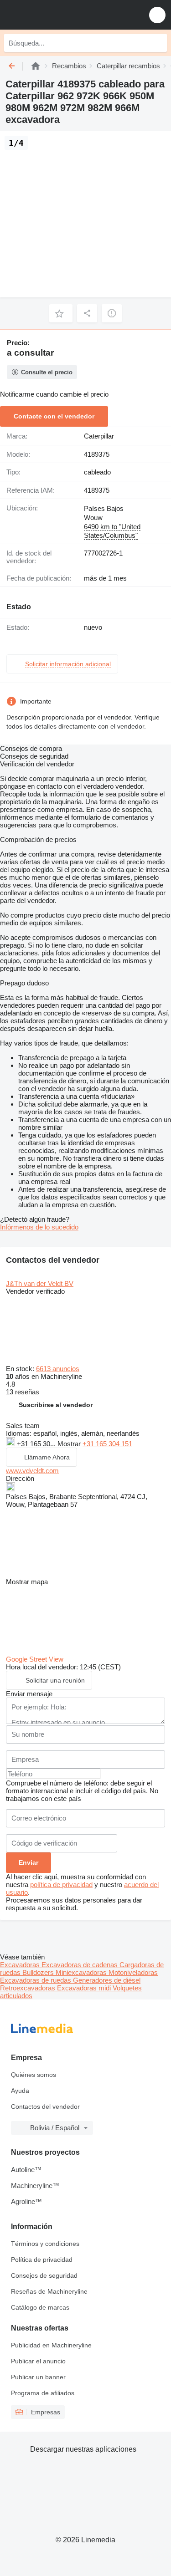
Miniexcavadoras (82, 1972)
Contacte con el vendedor (54, 416)
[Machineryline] (36, 66)
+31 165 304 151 (107, 1444)
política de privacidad (61, 1885)
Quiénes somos (34, 2075)
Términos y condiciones (45, 2244)
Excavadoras (21, 1965)
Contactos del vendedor (45, 2107)
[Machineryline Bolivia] (63, 15)
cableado (97, 472)
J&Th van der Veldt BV (40, 1283)
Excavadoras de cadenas (80, 1965)
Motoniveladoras (133, 1972)
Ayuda (20, 2091)
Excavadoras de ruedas (36, 1980)
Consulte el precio (47, 372)
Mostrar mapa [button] (27, 1582)
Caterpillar (99, 436)
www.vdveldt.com (32, 1471)
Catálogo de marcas (40, 2307)
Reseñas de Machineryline (49, 2291)
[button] (157, 15)
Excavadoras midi (85, 1988)
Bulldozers (39, 1972)
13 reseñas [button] (23, 1392)
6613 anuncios (58, 1369)
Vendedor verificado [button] (35, 1291)
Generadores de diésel (107, 1980)
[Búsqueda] (158, 43)
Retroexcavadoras (28, 1988)
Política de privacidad (42, 2260)
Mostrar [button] (70, 1444)
